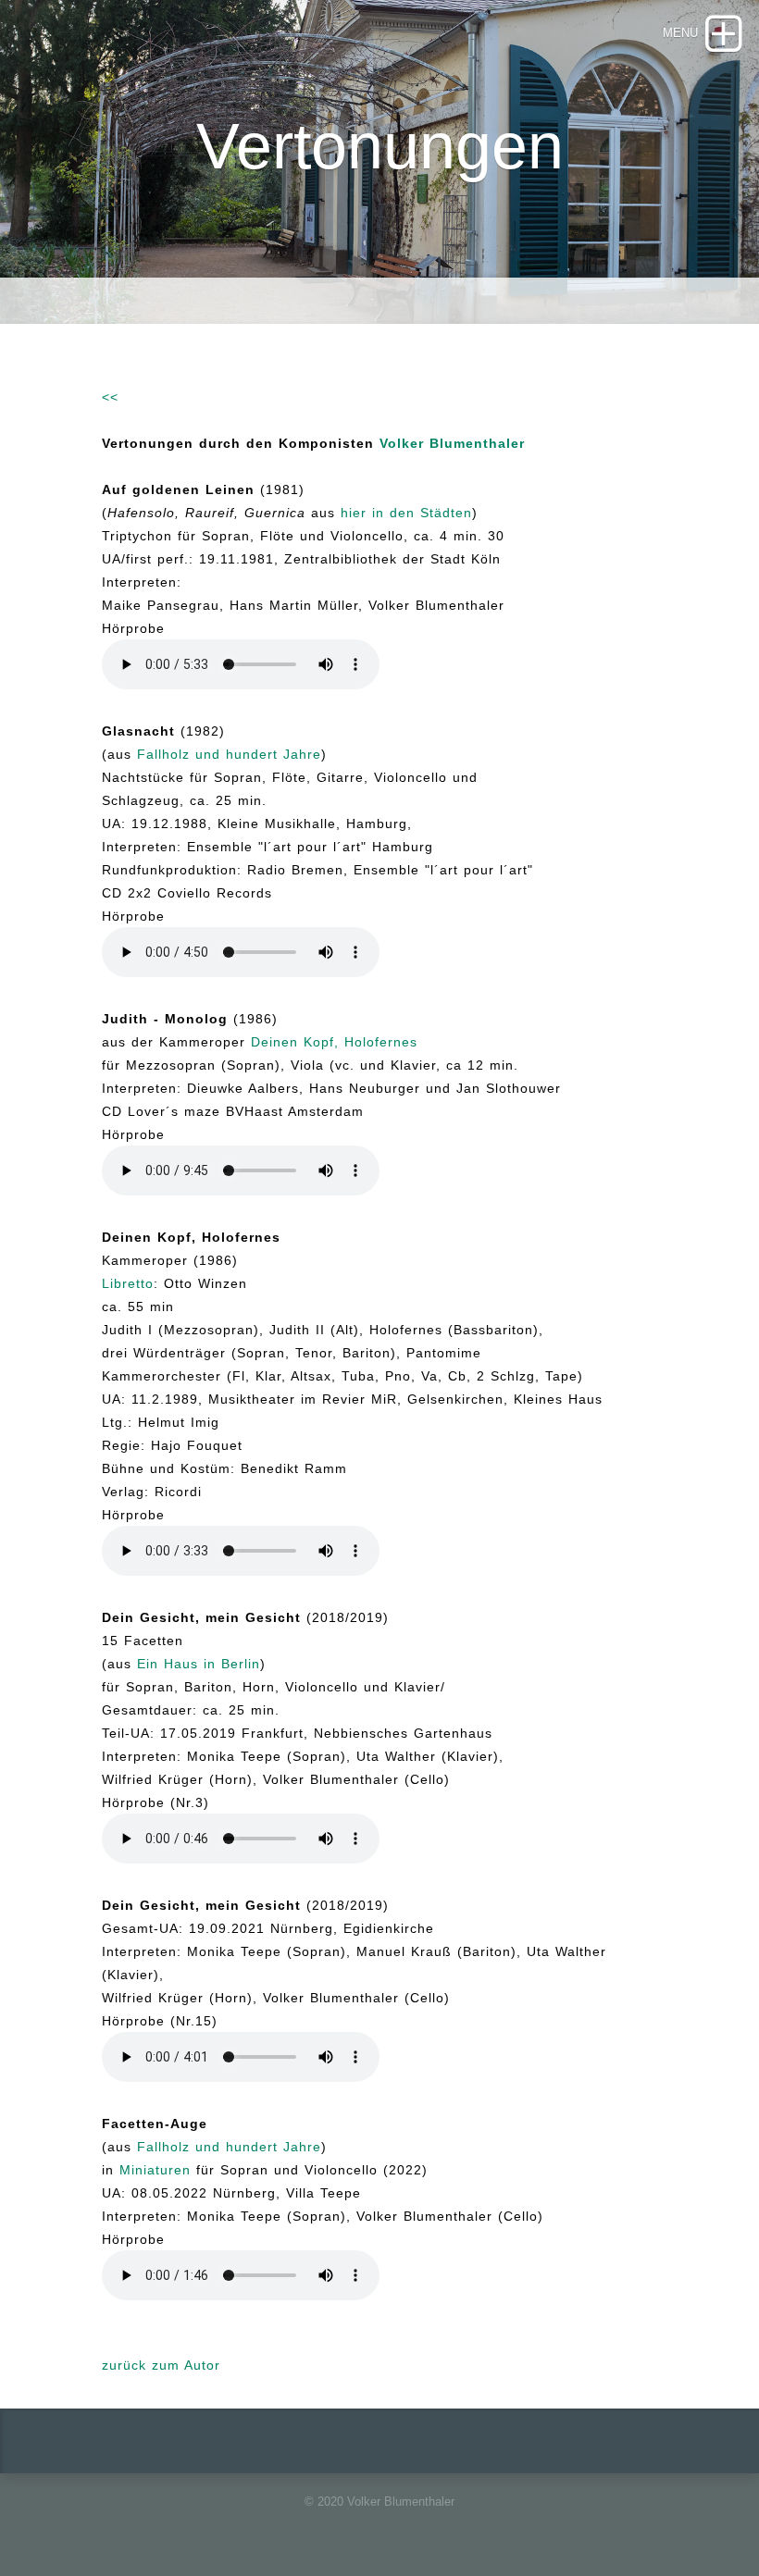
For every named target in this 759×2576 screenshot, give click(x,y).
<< (110, 397)
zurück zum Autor (161, 2365)
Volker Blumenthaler (452, 443)
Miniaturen (155, 2170)
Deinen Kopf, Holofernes (334, 1042)
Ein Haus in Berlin (199, 1664)
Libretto (128, 1283)
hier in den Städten (406, 513)
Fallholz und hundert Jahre (229, 754)
